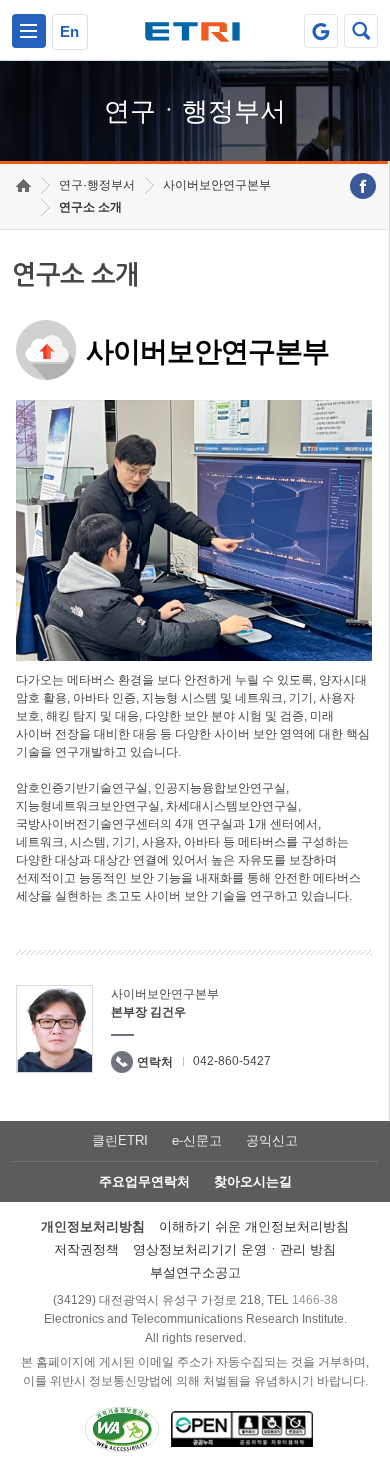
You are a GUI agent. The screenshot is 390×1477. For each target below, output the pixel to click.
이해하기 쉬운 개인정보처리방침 (254, 1226)
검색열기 (361, 31)
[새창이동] (321, 31)
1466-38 (315, 1300)
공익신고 (272, 1140)
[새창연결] (363, 186)
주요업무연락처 (144, 1181)
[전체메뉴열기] (29, 31)
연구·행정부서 (97, 185)
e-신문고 (197, 1140)
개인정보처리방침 (93, 1226)
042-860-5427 (232, 1061)
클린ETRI (120, 1140)
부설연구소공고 (195, 1272)
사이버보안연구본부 (217, 185)
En (69, 31)
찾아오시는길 (253, 1181)
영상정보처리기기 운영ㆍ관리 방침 (234, 1249)
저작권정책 (86, 1249)
